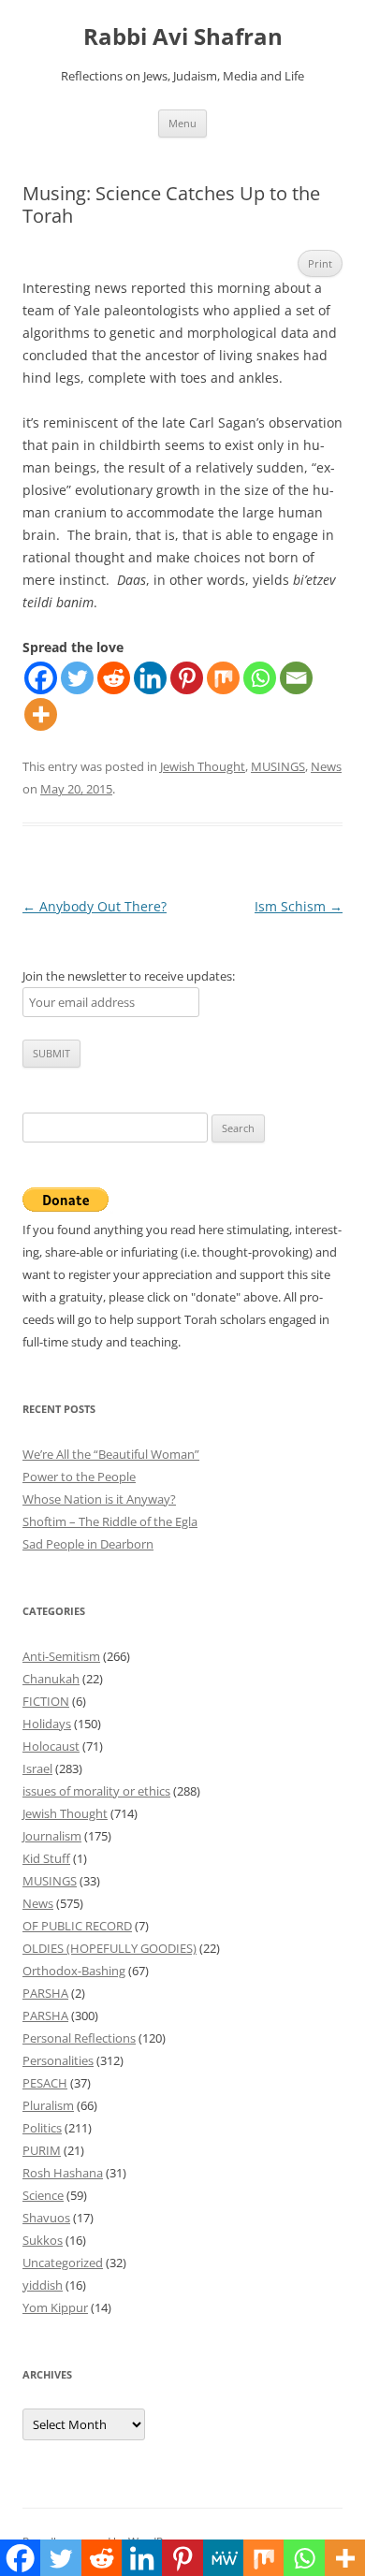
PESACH (45, 2083)
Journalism (52, 1836)
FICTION (46, 1701)
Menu (182, 123)
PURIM (42, 2150)
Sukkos (43, 2240)
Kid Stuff (46, 1858)
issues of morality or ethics (96, 1791)
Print (320, 263)
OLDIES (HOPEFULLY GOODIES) (109, 1948)
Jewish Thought (203, 766)
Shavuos (46, 2218)
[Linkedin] (150, 678)
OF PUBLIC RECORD (77, 1926)
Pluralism (48, 2105)
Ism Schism (299, 906)
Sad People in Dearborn (88, 1544)
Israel (37, 1768)
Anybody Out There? (95, 906)
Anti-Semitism (61, 1656)
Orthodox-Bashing (74, 1971)
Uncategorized (63, 2263)
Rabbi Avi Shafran (183, 37)
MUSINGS (278, 766)
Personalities (58, 2060)
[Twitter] (77, 678)
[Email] (296, 678)
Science (43, 2195)
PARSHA (45, 1993)
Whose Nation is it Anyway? (99, 1499)
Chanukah (51, 1679)
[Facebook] (41, 678)
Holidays (47, 1724)
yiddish (43, 2285)
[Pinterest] (187, 678)
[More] (41, 714)
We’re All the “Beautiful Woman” (111, 1454)
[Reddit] (114, 678)
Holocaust (51, 1746)
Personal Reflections (79, 2038)
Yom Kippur (55, 2307)
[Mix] (223, 678)
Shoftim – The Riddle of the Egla (110, 1521)
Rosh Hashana (63, 2173)
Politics (42, 2128)
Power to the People (79, 1477)
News (326, 766)
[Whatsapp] (260, 678)
